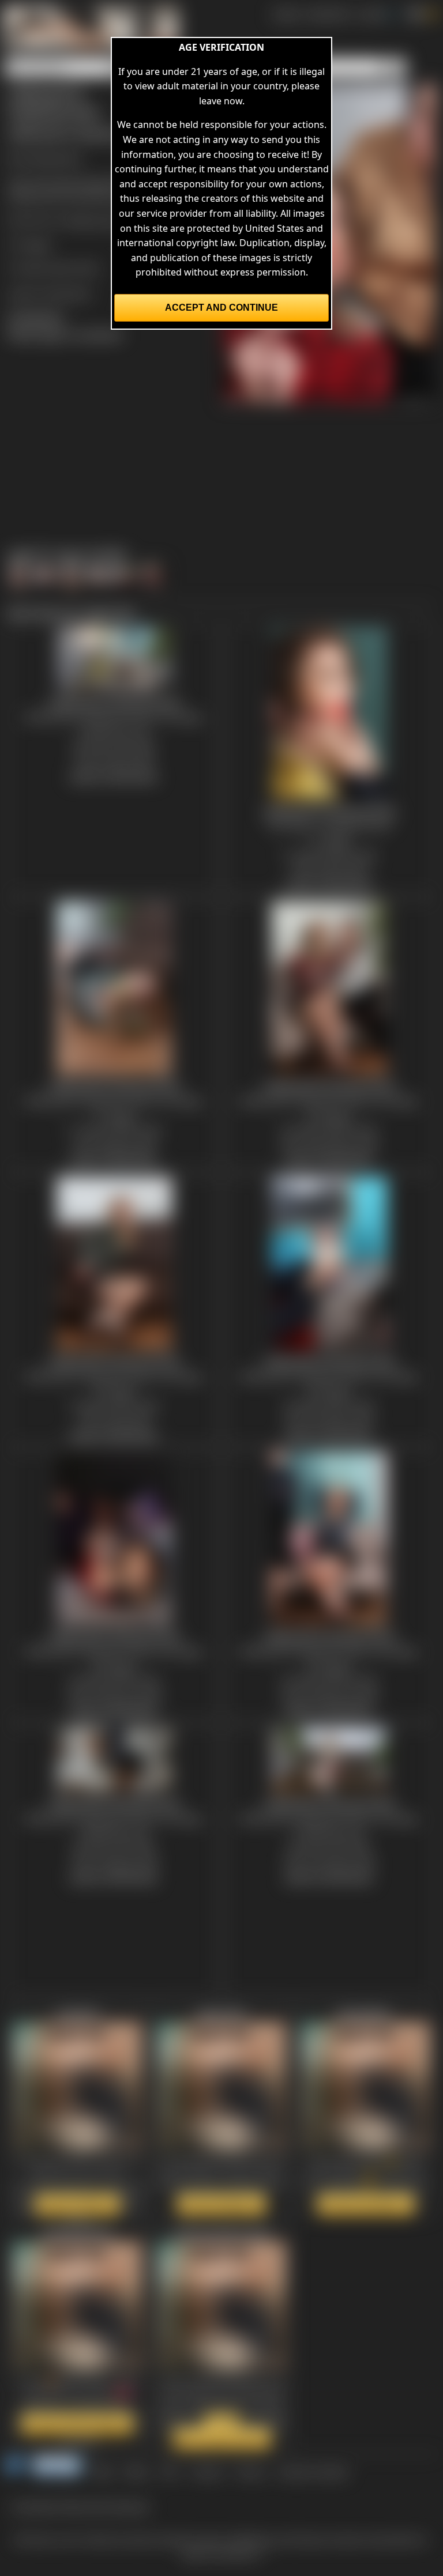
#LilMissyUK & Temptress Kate (74, 197)
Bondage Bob (52, 158)
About (137, 2472)
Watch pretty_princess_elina (217, 2431)
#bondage (55, 182)
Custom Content (313, 2472)
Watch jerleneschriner (77, 2424)
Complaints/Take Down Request (80, 2506)
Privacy (250, 2472)
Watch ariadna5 (78, 2204)
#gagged (99, 182)
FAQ (170, 2472)
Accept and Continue (221, 308)
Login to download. (50, 293)
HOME (286, 14)
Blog (103, 2472)
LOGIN (371, 14)
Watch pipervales (221, 2204)
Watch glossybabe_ (366, 2204)
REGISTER (329, 14)
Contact (207, 2472)
